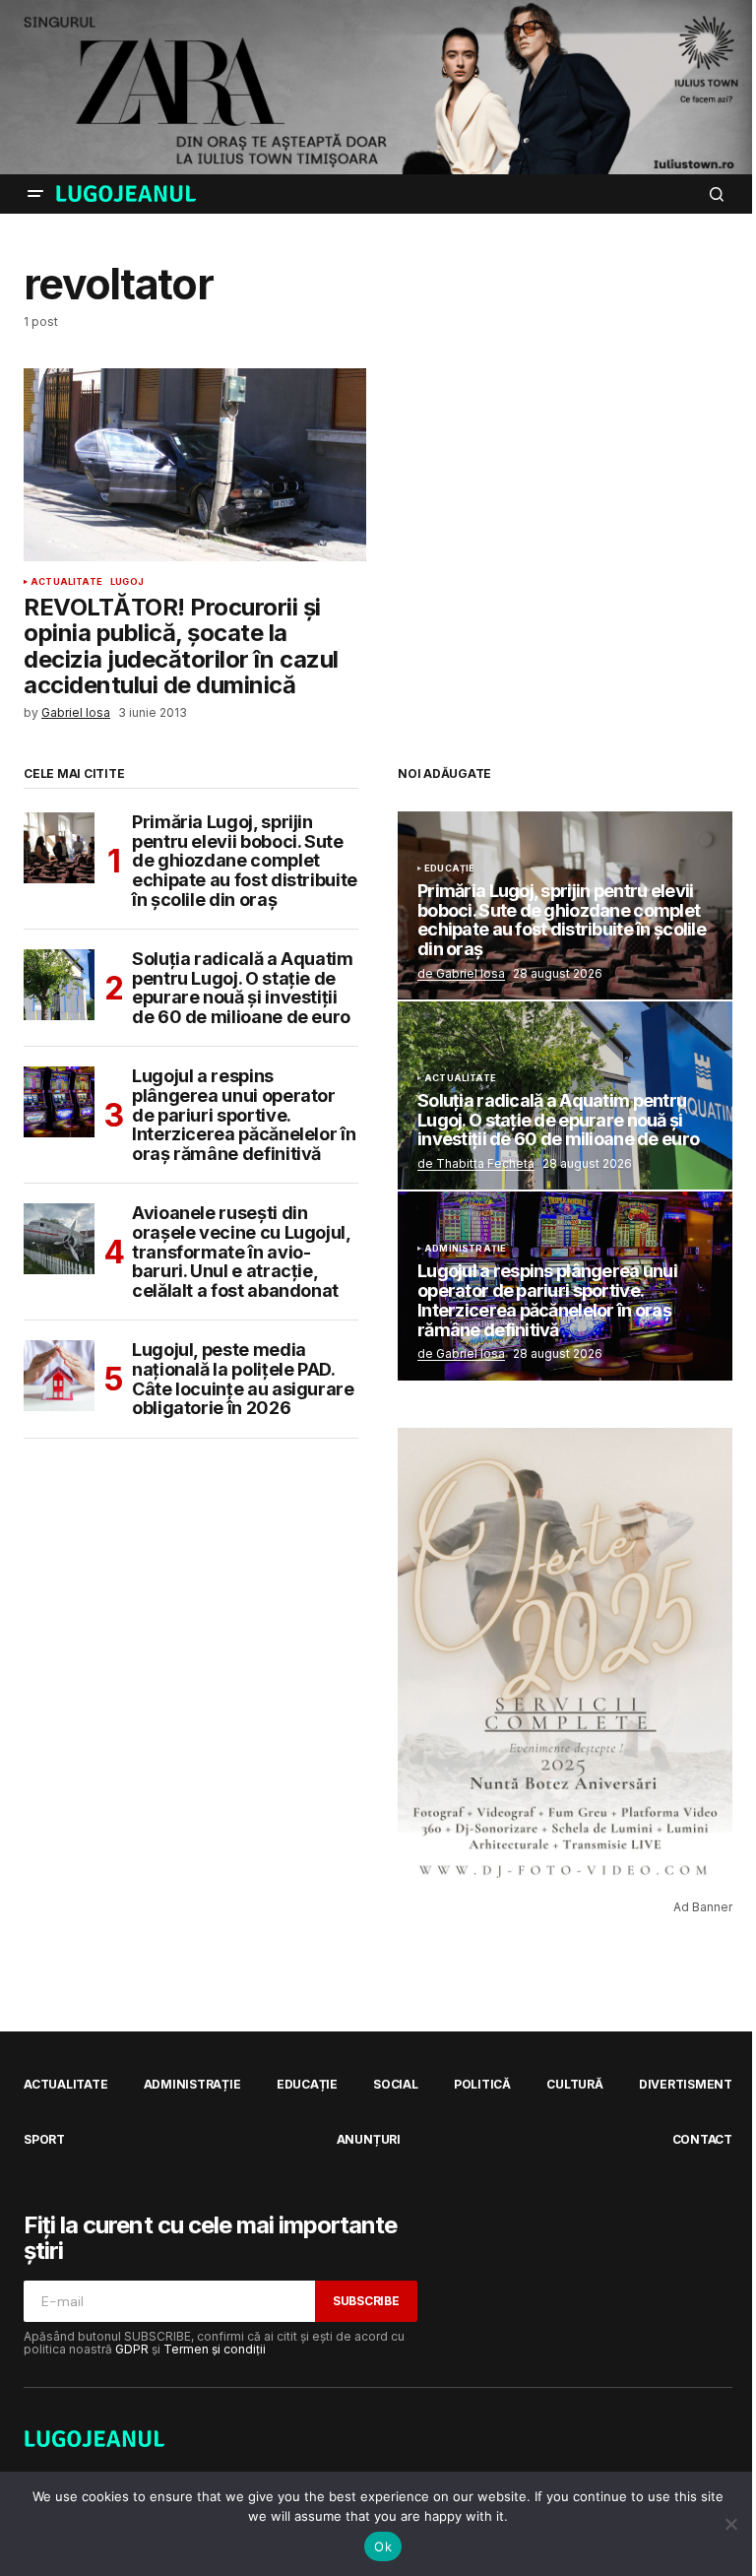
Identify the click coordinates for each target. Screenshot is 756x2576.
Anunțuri (369, 2139)
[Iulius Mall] (378, 87)
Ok (383, 2546)
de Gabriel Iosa (461, 973)
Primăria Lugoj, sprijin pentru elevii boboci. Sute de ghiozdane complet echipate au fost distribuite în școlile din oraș (245, 861)
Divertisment (686, 2084)
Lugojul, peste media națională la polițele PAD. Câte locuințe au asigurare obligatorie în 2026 (243, 1379)
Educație (449, 869)
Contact (702, 2139)
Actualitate (66, 582)
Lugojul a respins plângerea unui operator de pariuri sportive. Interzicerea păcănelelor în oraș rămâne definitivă (244, 1115)
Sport (44, 2139)
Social (396, 2084)
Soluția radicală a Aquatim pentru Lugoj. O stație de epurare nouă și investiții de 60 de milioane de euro (243, 988)
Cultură (574, 2084)
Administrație (465, 1249)
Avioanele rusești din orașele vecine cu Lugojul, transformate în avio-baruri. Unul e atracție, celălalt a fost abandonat (241, 1252)
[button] (35, 194)
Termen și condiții (215, 2349)
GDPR (132, 2349)
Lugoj (127, 582)
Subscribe (366, 2301)
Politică (482, 2084)
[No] (731, 2524)
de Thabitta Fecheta (476, 1163)
